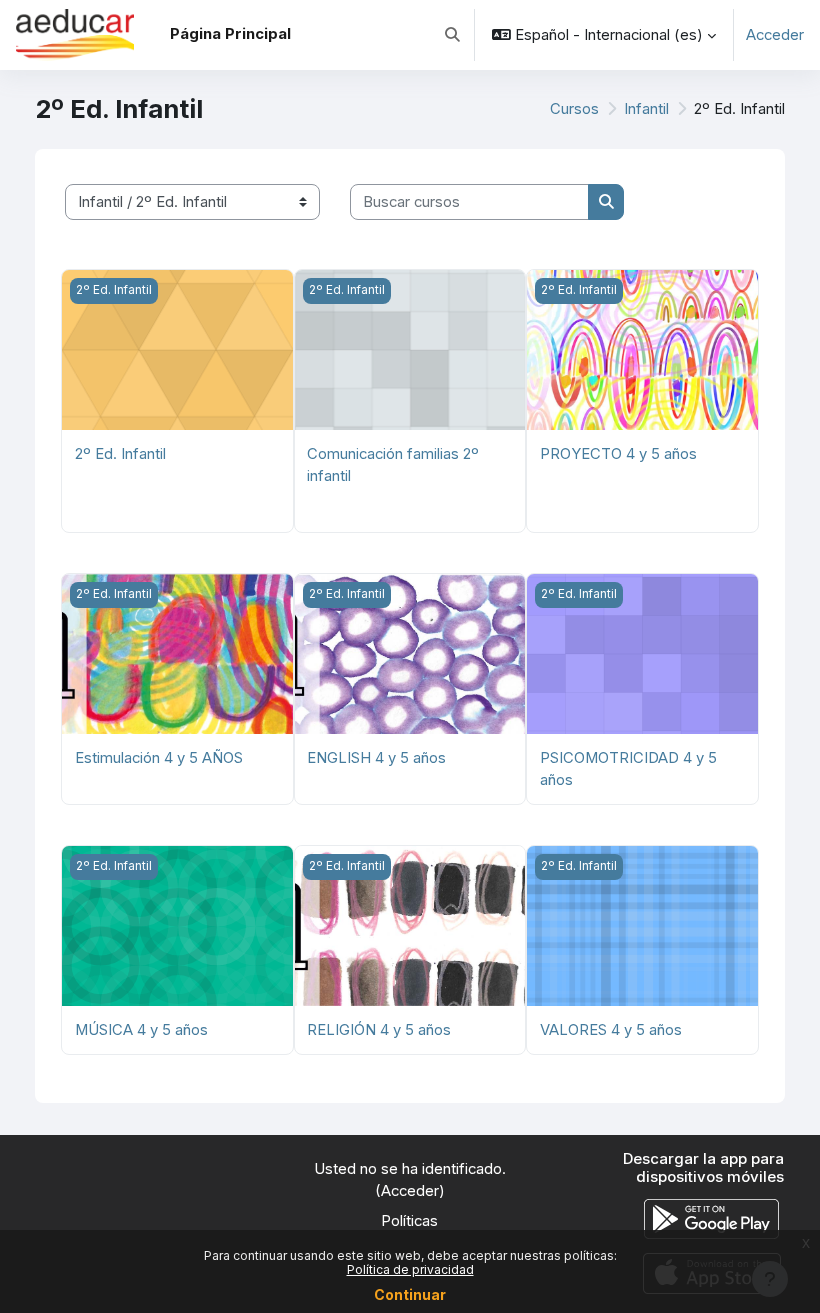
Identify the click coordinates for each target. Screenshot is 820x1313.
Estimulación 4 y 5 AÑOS (159, 758)
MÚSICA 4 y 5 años (141, 1030)
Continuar (410, 1294)
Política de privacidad (410, 1269)
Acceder (775, 35)
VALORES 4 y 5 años (611, 1030)
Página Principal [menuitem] (230, 34)
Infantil (646, 109)
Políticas (409, 1221)
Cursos (574, 109)
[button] (452, 35)
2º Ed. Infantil (120, 454)
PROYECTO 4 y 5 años (618, 454)
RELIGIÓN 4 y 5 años (379, 1030)
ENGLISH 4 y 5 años (376, 758)
